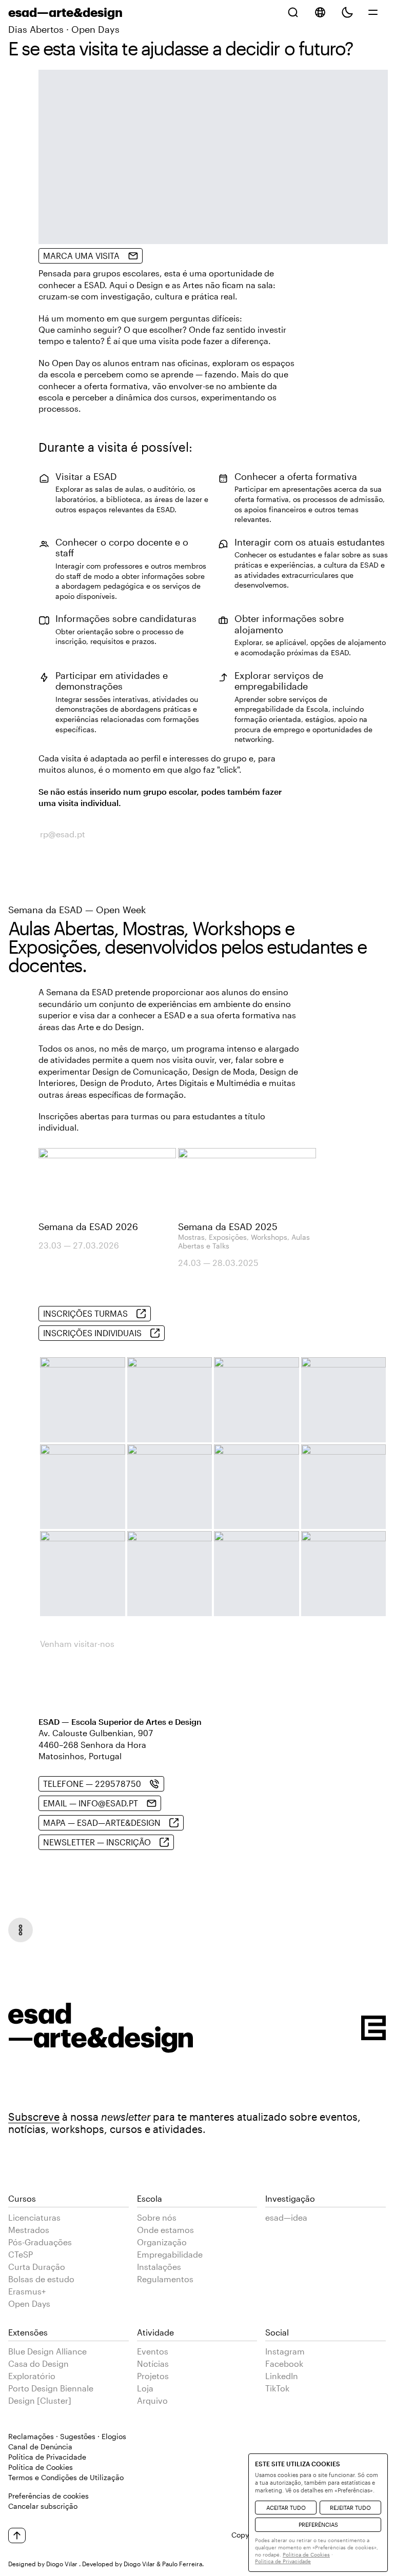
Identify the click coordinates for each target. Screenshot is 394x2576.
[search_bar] (293, 12)
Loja (145, 2388)
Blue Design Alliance (47, 2351)
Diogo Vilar (62, 2564)
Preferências (318, 2524)
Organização (162, 2242)
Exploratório (32, 2376)
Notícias (153, 2363)
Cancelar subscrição (43, 2506)
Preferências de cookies (48, 2496)
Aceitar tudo (286, 2508)
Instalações (159, 2267)
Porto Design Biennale (51, 2388)
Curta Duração (37, 2267)
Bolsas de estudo (41, 2279)
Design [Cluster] (40, 2400)
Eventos (153, 2351)
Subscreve (34, 2117)
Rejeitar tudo (350, 2508)
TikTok (277, 2388)
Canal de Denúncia (40, 2447)
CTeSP (21, 2254)
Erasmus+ (27, 2291)
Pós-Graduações (40, 2242)
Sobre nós (157, 2217)
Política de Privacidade (47, 2457)
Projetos (153, 2376)
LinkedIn (282, 2376)
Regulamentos (165, 2279)
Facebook (284, 2363)
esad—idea (286, 2217)
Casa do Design (38, 2363)
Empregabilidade (170, 2254)
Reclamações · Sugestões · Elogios (67, 2436)
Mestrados (29, 2230)
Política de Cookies (41, 2467)
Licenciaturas (34, 2217)
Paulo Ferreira (182, 2564)
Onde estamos (165, 2230)
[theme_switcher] (347, 12)
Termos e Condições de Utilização (66, 2477)
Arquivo (152, 2400)
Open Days (29, 2303)
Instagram (285, 2351)
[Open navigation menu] (21, 1930)
